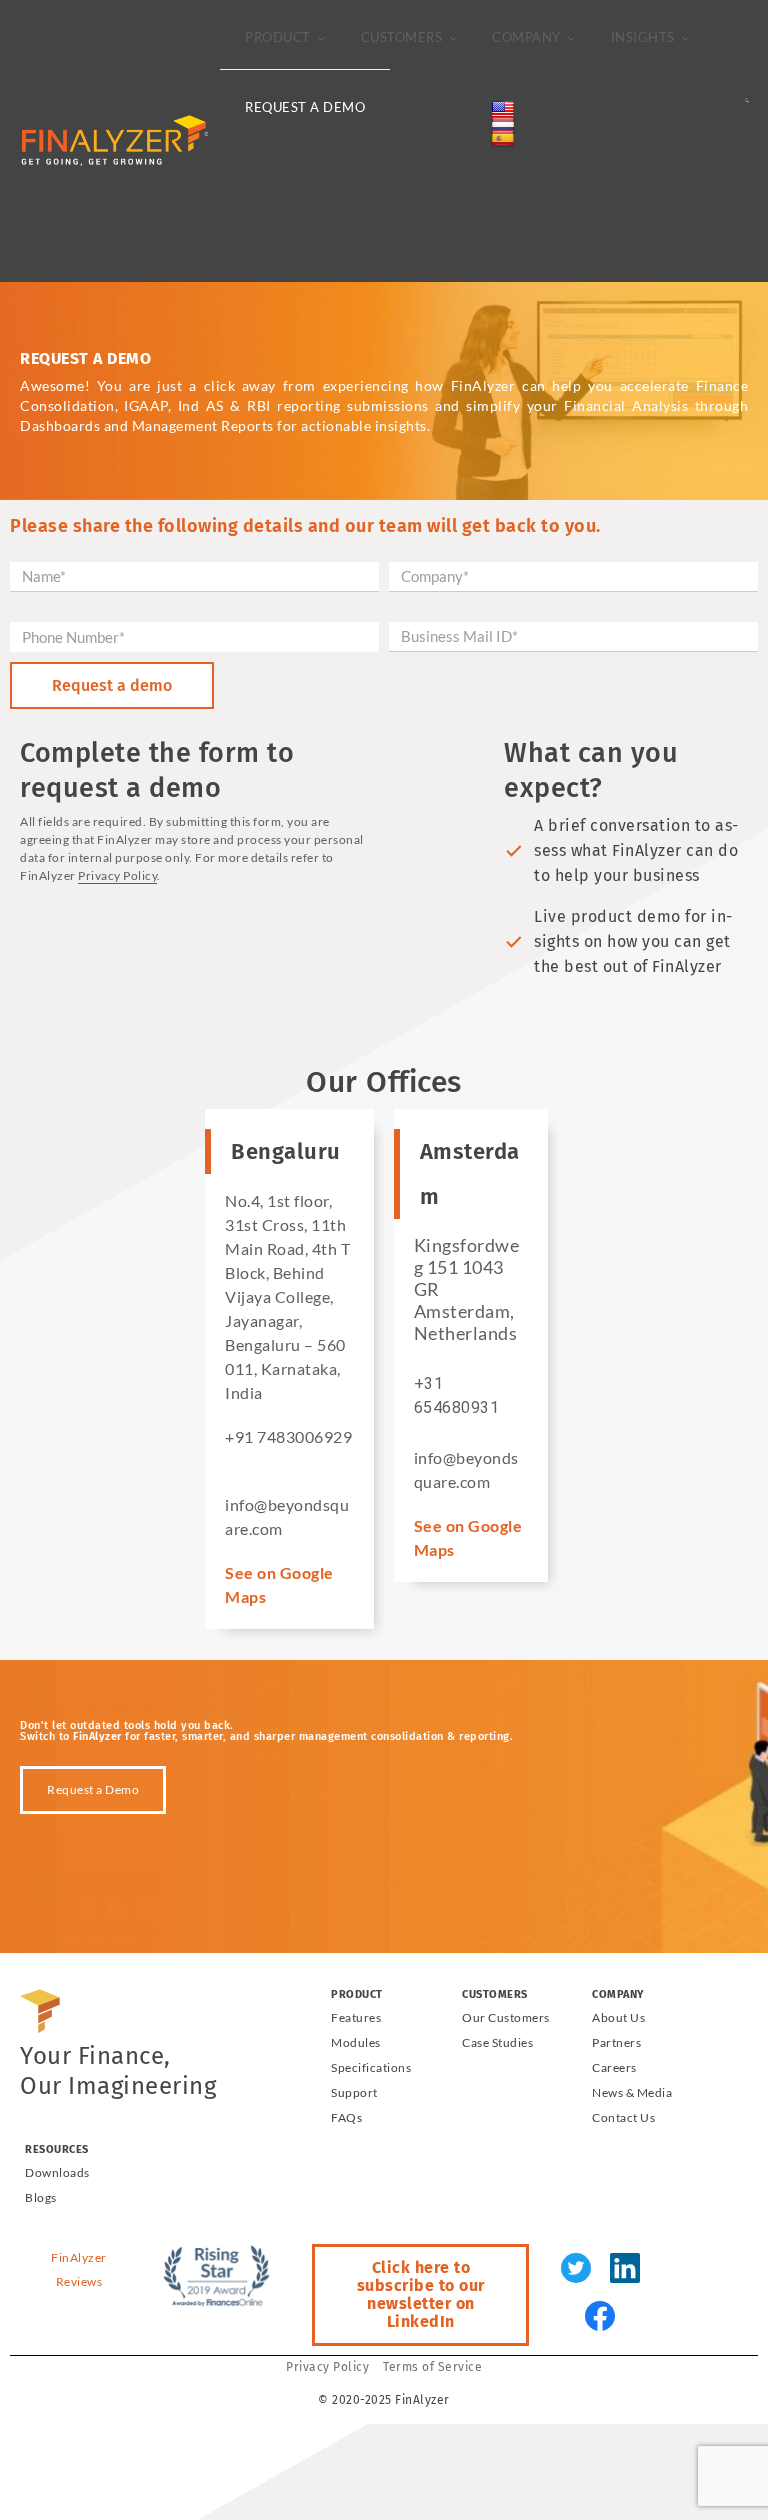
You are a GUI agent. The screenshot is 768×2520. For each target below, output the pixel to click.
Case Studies (497, 2042)
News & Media (632, 2092)
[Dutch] (467, 180)
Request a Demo (305, 107)
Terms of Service (432, 2367)
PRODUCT (278, 37)
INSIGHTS (643, 37)
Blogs (41, 2197)
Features (356, 2017)
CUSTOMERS (402, 37)
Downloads (57, 2172)
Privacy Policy (117, 875)
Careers (614, 2067)
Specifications (371, 2067)
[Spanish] (467, 249)
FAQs (346, 2117)
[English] (467, 109)
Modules (356, 2042)
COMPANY (526, 37)
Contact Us (623, 2117)
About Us (618, 2017)
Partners (616, 2042)
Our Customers (506, 2017)
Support (354, 2092)
